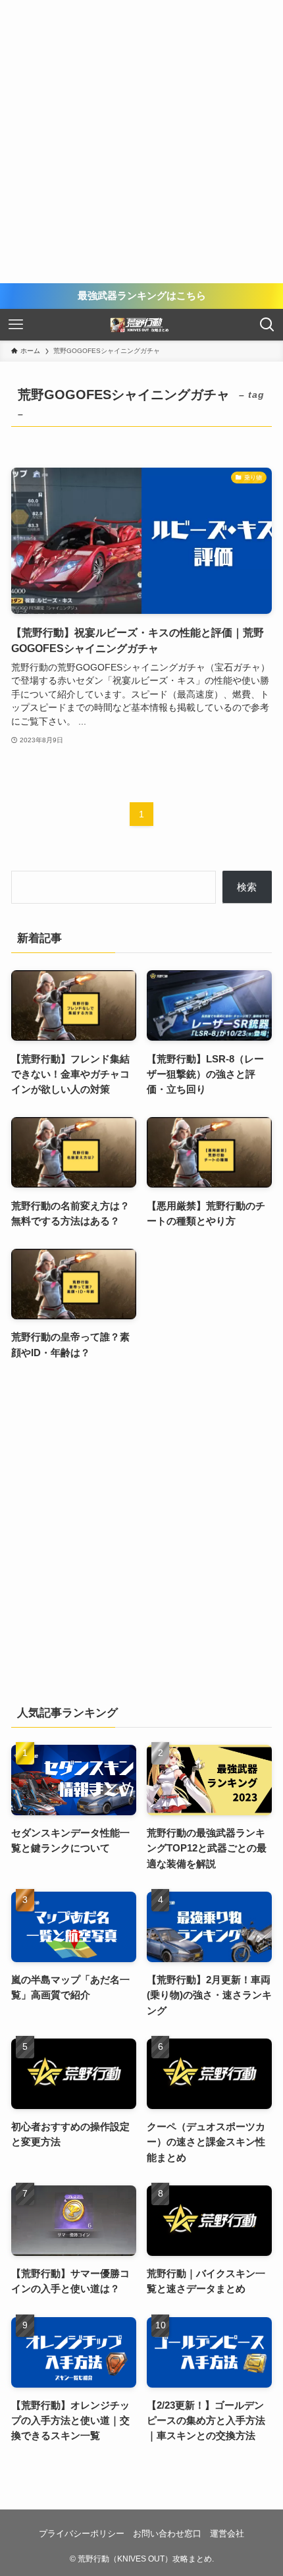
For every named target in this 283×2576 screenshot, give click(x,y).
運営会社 (227, 2534)
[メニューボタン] (16, 325)
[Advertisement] (141, 142)
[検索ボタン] (267, 325)
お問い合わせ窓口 (167, 2534)
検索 (247, 887)
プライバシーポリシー (82, 2534)
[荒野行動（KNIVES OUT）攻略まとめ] (141, 325)
